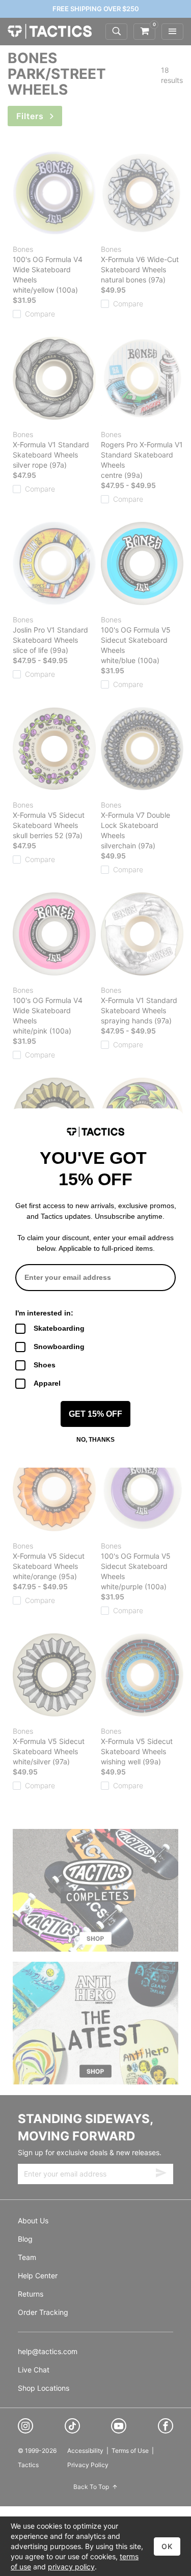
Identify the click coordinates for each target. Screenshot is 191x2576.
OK (167, 2546)
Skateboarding (59, 1328)
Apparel (47, 1383)
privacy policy (71, 2567)
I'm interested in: (44, 1313)
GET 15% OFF (95, 1414)
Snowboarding (59, 1347)
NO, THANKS (95, 1440)
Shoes (45, 1365)
